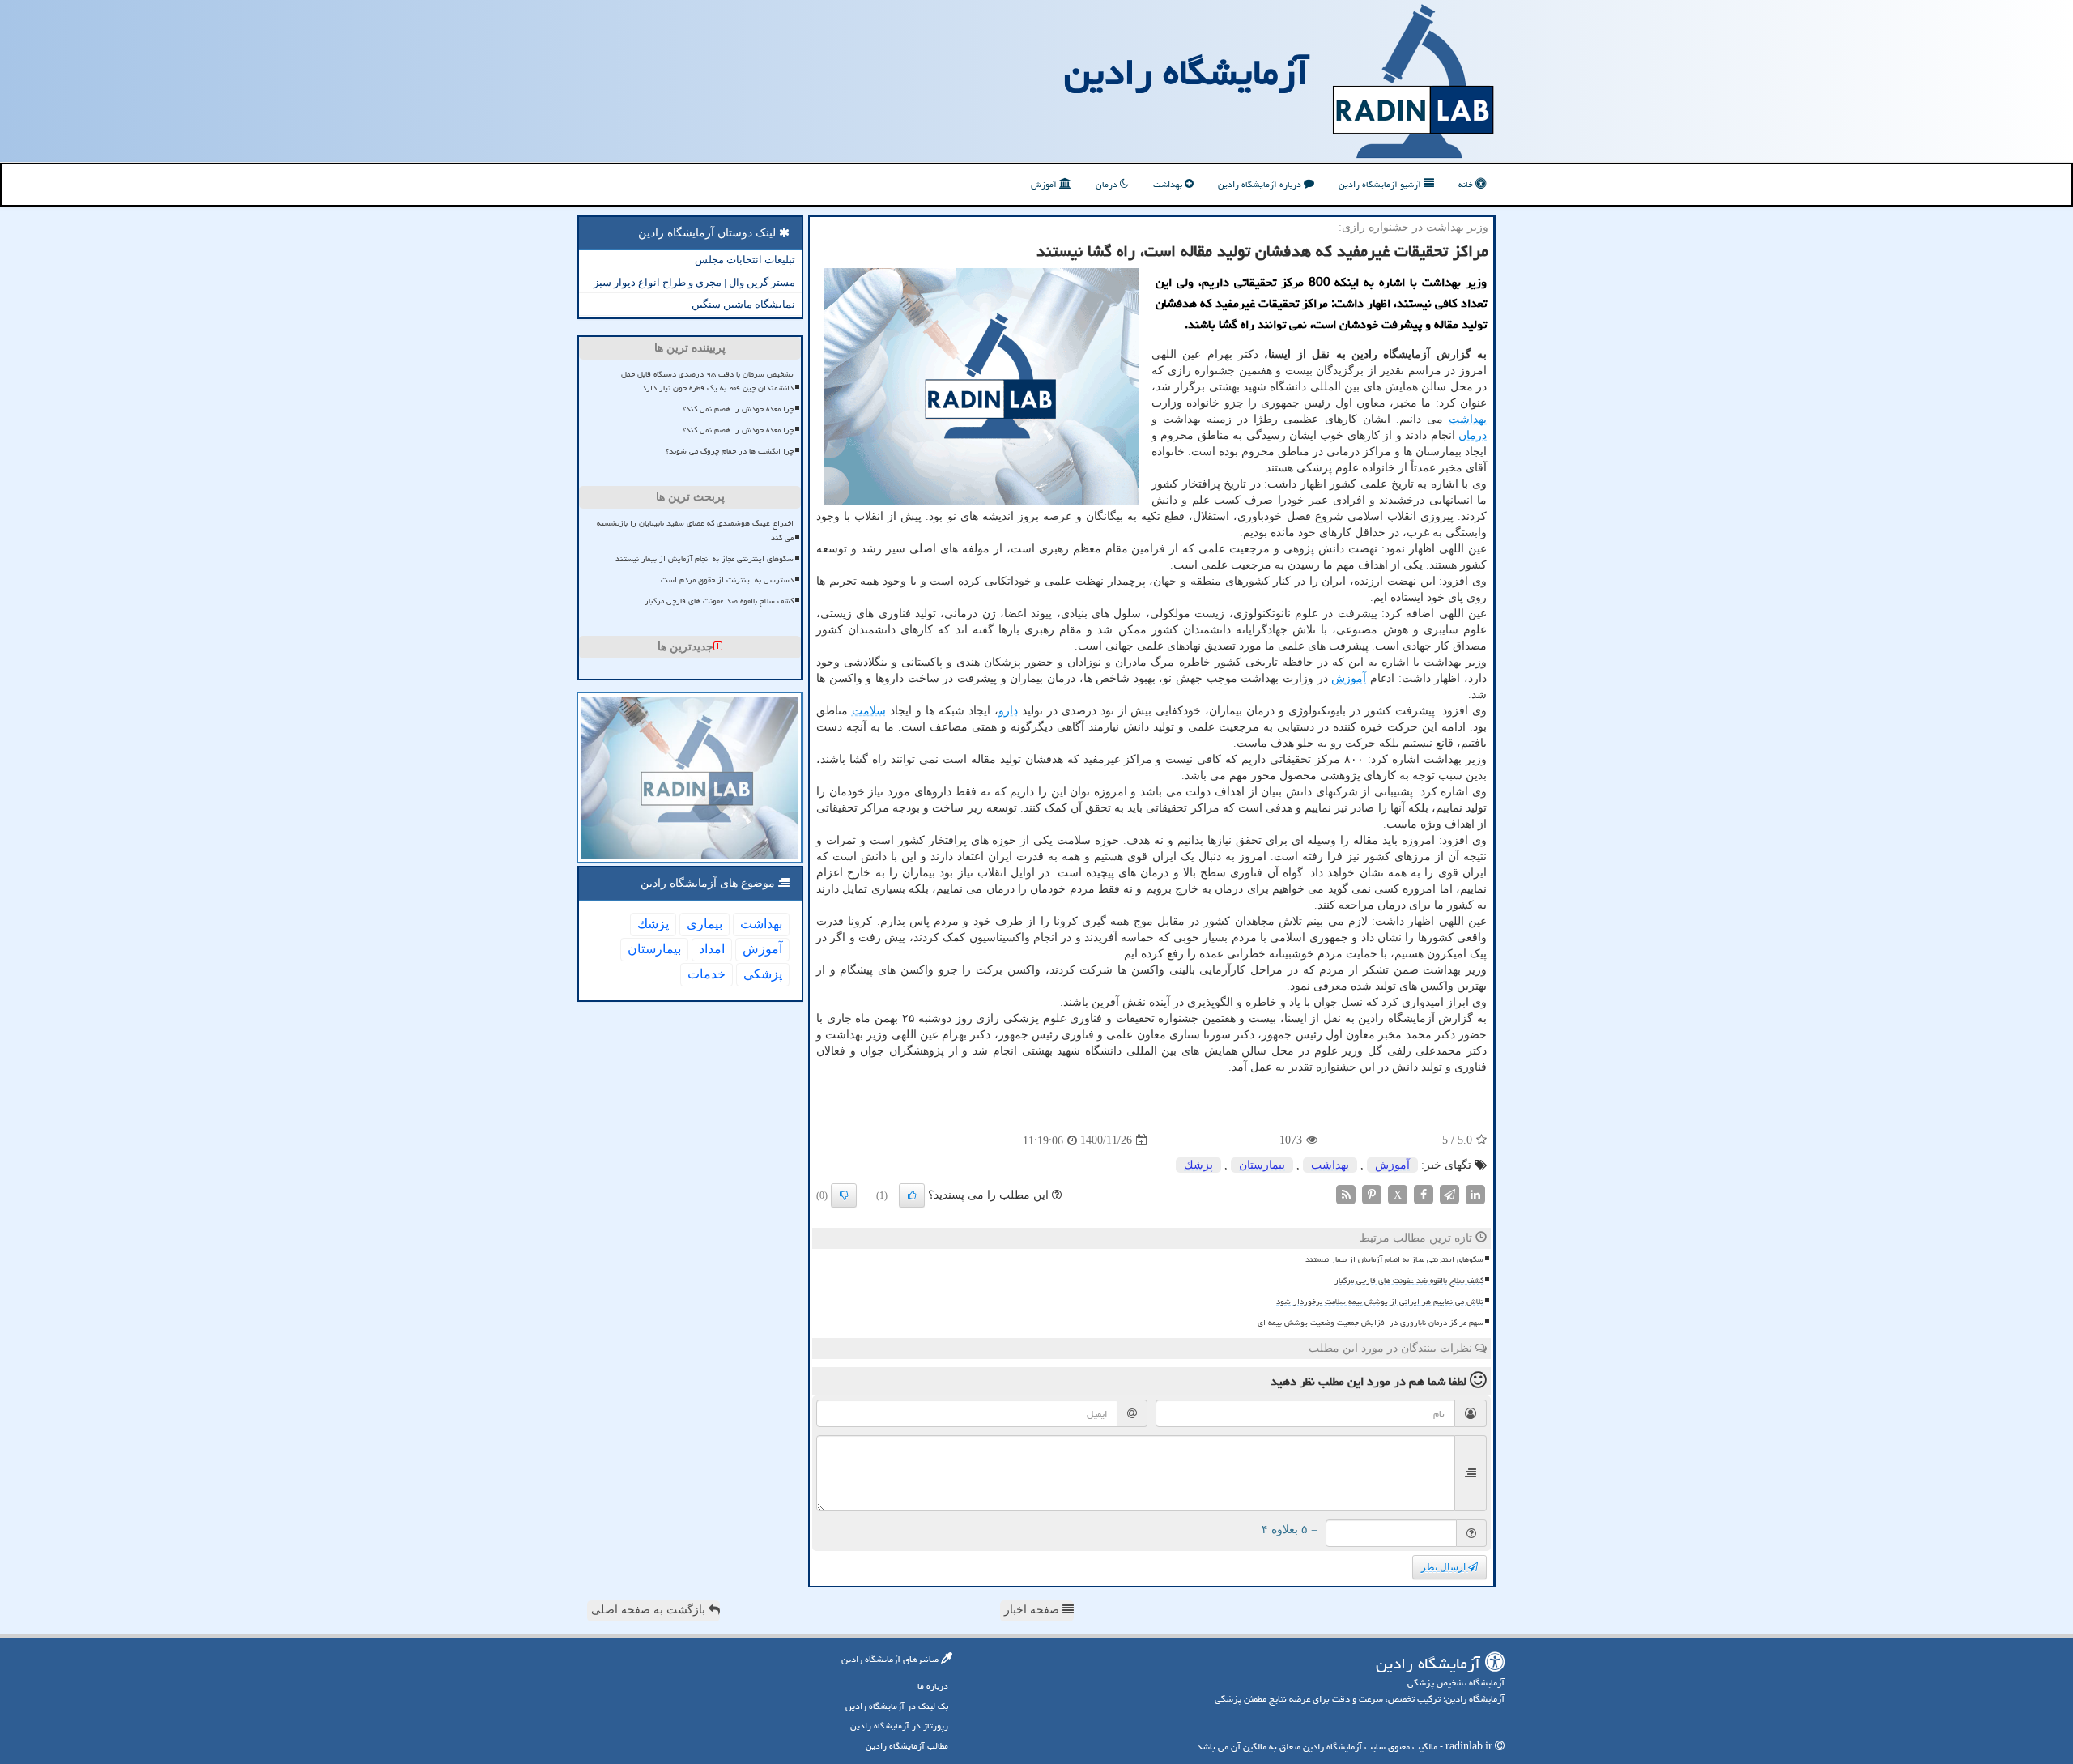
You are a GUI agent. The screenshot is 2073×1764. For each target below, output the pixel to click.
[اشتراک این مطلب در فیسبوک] (1424, 1193)
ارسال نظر (1445, 1567)
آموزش (1045, 184)
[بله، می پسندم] (912, 1195)
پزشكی (763, 974)
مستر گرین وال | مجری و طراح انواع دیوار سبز (694, 282)
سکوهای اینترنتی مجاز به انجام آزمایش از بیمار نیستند (1394, 1259)
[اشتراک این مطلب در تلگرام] (1449, 1193)
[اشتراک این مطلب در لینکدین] (1475, 1193)
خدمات (707, 974)
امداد (712, 949)
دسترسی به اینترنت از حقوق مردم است (727, 580)
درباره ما (933, 1686)
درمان (1108, 184)
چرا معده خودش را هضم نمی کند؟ (738, 409)
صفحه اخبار (1033, 1610)
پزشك (1198, 1165)
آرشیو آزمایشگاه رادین (1381, 184)
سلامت (869, 711)
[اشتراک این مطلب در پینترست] (1372, 1193)
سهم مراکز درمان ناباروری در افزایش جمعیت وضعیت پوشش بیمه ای (1371, 1323)
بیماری (704, 924)
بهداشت (1169, 184)
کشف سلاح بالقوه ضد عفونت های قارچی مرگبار (1409, 1280)
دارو (1008, 711)
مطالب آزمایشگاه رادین (907, 1746)
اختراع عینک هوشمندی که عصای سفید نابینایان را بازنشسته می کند (695, 530)
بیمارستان (1262, 1165)
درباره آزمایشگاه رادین (1261, 184)
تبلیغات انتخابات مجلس (745, 260)
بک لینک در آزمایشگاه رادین (897, 1706)
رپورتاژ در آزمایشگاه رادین (899, 1726)
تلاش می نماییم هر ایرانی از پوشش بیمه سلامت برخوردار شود (1380, 1302)
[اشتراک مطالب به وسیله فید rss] (1346, 1193)
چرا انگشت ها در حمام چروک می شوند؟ (730, 451)
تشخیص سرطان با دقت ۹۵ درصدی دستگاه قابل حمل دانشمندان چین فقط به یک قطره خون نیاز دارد (707, 381)
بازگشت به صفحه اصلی (650, 1610)
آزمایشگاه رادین (1186, 72)
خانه (1467, 184)
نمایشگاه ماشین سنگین (743, 304)
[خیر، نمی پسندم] (844, 1195)
